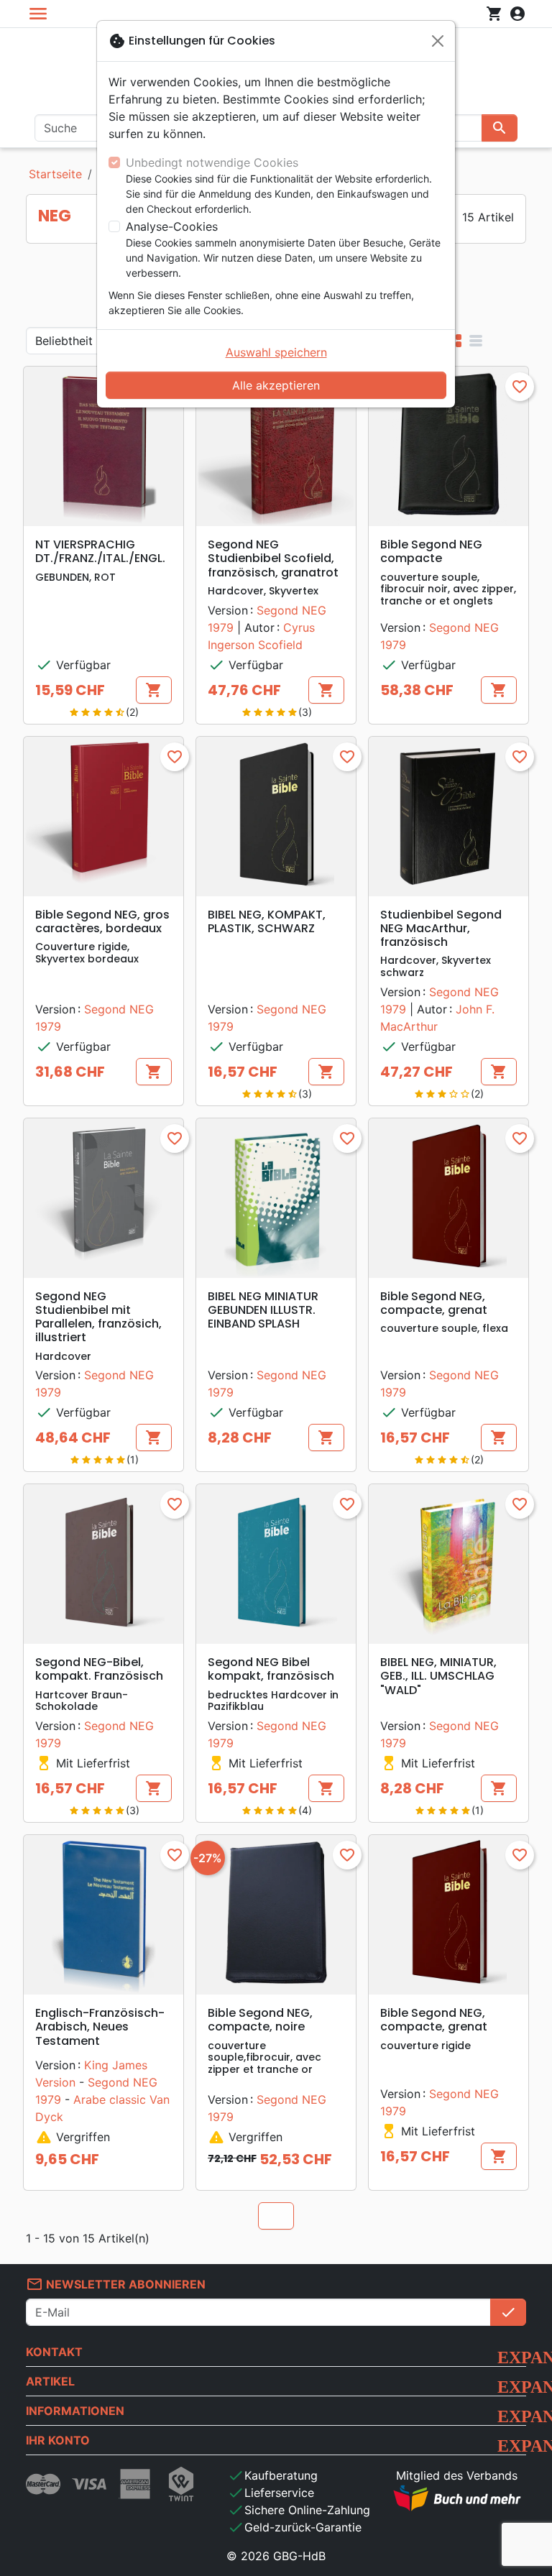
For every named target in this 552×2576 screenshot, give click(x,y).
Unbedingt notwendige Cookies (212, 162)
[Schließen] (438, 41)
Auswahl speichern (276, 352)
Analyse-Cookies (172, 226)
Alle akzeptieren (276, 385)
